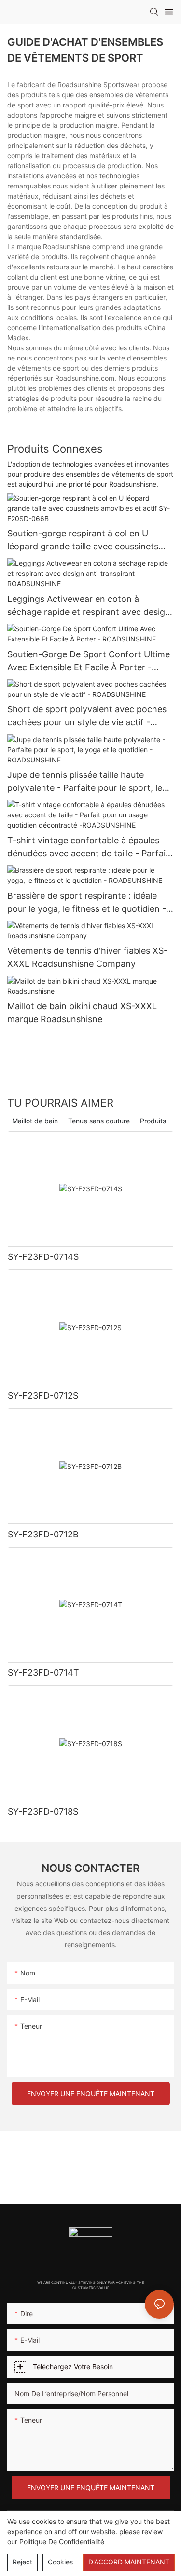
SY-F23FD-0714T (43, 1673)
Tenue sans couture (99, 1121)
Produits (153, 1121)
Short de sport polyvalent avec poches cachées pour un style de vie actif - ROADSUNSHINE (87, 716)
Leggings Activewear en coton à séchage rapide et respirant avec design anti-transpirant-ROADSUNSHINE (89, 606)
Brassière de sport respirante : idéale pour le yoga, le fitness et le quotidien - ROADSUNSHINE (87, 903)
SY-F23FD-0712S (43, 1395)
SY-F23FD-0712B (43, 1534)
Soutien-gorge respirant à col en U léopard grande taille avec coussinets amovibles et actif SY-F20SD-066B (83, 541)
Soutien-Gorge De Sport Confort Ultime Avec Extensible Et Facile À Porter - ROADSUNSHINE (89, 661)
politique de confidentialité (62, 2542)
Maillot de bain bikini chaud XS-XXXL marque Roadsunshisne (82, 1013)
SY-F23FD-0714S (43, 1257)
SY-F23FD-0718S (43, 1811)
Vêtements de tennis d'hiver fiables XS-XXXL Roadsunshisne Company (87, 957)
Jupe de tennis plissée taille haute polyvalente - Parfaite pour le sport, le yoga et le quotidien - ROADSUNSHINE (86, 782)
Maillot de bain (35, 1121)
